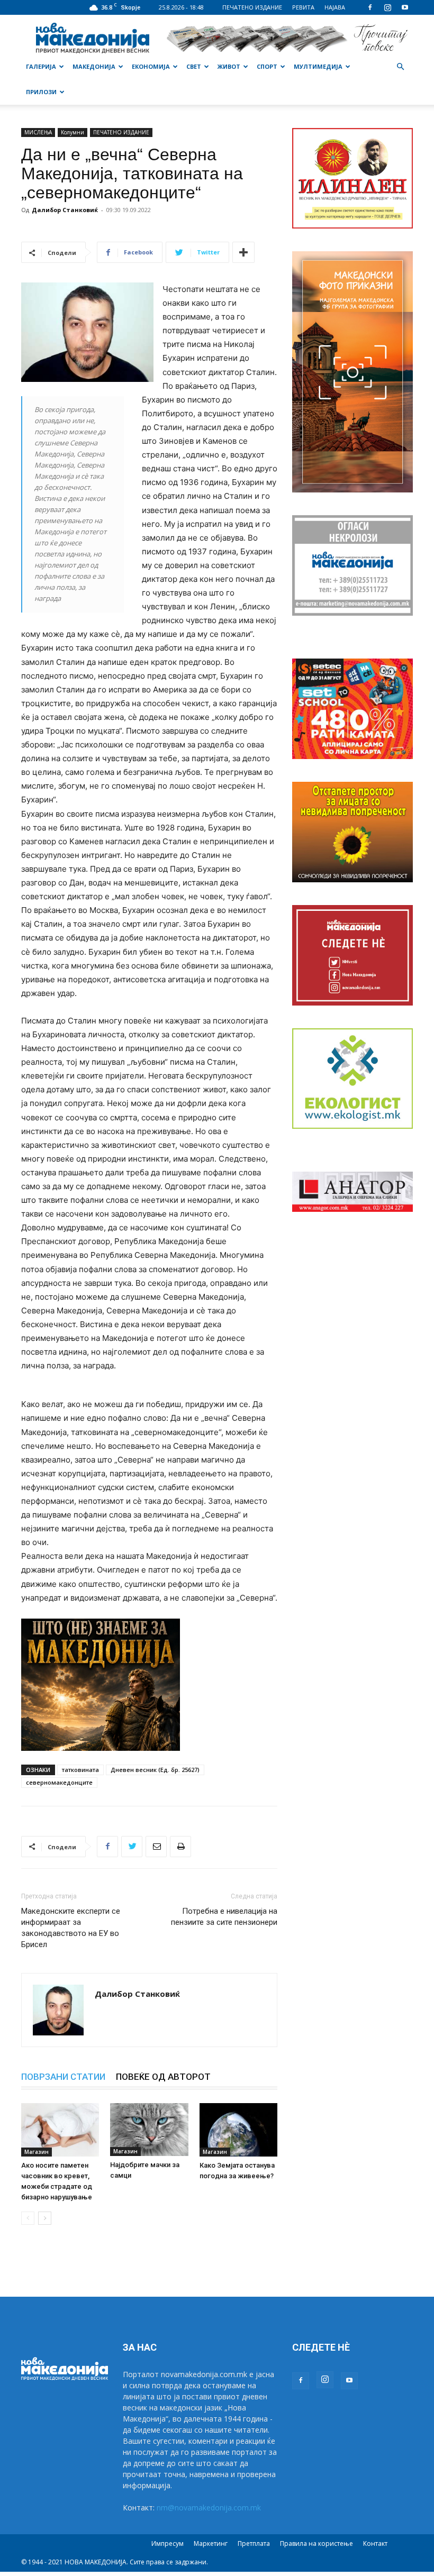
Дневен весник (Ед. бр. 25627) (155, 1770)
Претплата (254, 2543)
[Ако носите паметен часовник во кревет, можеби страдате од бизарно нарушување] (60, 2130)
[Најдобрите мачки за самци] (149, 2130)
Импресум (168, 2543)
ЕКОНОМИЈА (151, 66)
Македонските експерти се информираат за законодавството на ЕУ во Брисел (71, 1928)
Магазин (37, 2152)
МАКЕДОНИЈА (94, 66)
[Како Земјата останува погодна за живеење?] (238, 2130)
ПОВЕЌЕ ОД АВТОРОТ (163, 2077)
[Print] (180, 1847)
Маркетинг (211, 2543)
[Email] (156, 1847)
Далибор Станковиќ (65, 210)
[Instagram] (387, 7)
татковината (80, 1770)
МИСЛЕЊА (38, 132)
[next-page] (45, 2218)
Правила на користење (317, 2543)
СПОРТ (267, 66)
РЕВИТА (303, 7)
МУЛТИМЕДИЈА (318, 66)
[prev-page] (28, 2218)
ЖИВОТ (229, 66)
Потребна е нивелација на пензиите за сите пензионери (224, 1917)
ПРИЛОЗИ (41, 92)
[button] (400, 67)
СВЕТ (194, 66)
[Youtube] (405, 7)
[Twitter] (132, 1847)
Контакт (375, 2543)
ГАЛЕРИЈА (41, 66)
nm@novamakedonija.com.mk (209, 2508)
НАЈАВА (335, 7)
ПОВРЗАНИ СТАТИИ (63, 2077)
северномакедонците (59, 1782)
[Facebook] (370, 7)
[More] (243, 252)
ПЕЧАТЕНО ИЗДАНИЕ (252, 7)
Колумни (73, 132)
